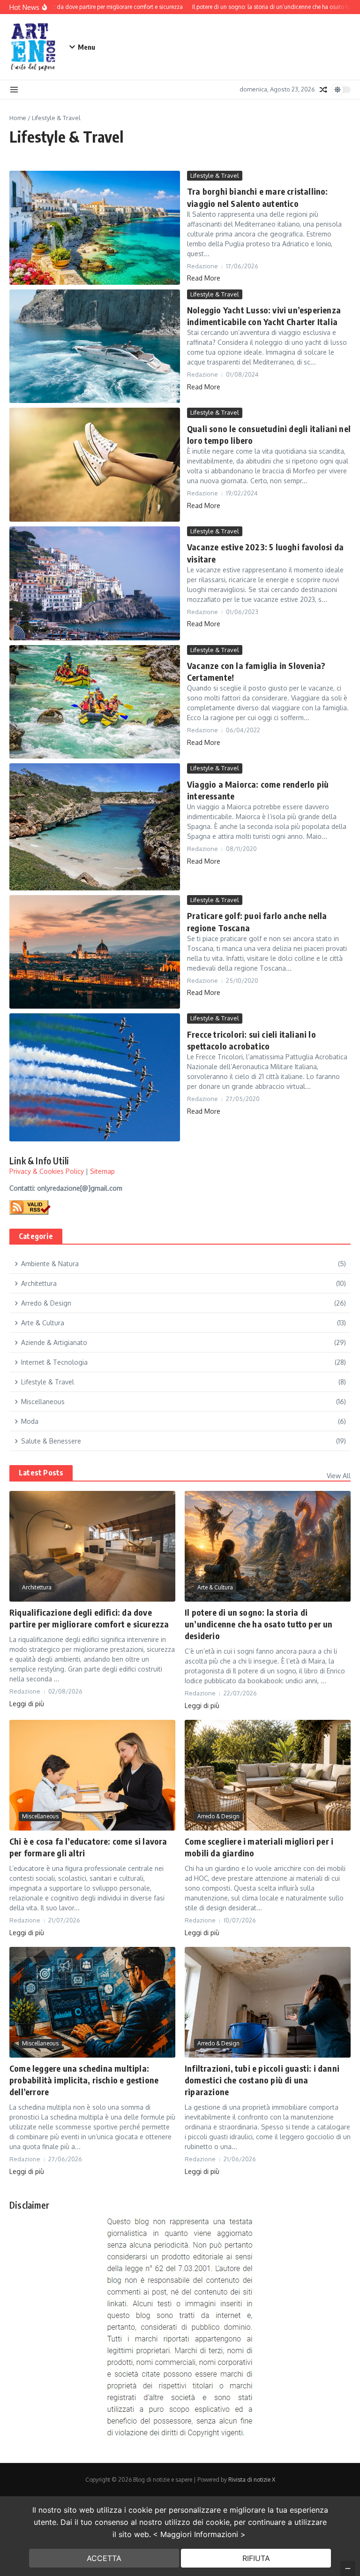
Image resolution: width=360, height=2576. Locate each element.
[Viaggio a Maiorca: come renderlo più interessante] (95, 827)
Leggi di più (27, 1704)
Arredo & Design (218, 1816)
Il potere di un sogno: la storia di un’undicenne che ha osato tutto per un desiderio (259, 1624)
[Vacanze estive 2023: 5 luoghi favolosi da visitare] (95, 583)
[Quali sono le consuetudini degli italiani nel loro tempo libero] (95, 465)
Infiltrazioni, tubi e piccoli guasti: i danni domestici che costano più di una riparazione (262, 2080)
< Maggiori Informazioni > (199, 2534)
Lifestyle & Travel (215, 175)
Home (18, 118)
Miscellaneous (40, 1816)
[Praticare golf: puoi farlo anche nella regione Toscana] (95, 952)
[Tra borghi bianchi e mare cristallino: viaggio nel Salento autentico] (95, 228)
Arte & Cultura (215, 1587)
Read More (204, 278)
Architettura (37, 1587)
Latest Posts (41, 1473)
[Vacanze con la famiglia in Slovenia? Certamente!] (95, 702)
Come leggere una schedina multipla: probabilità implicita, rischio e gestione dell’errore (84, 2080)
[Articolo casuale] (323, 90)
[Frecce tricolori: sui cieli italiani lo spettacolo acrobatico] (95, 1077)
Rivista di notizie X (252, 2480)
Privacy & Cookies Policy (47, 1171)
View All (339, 1476)
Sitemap (102, 1171)
